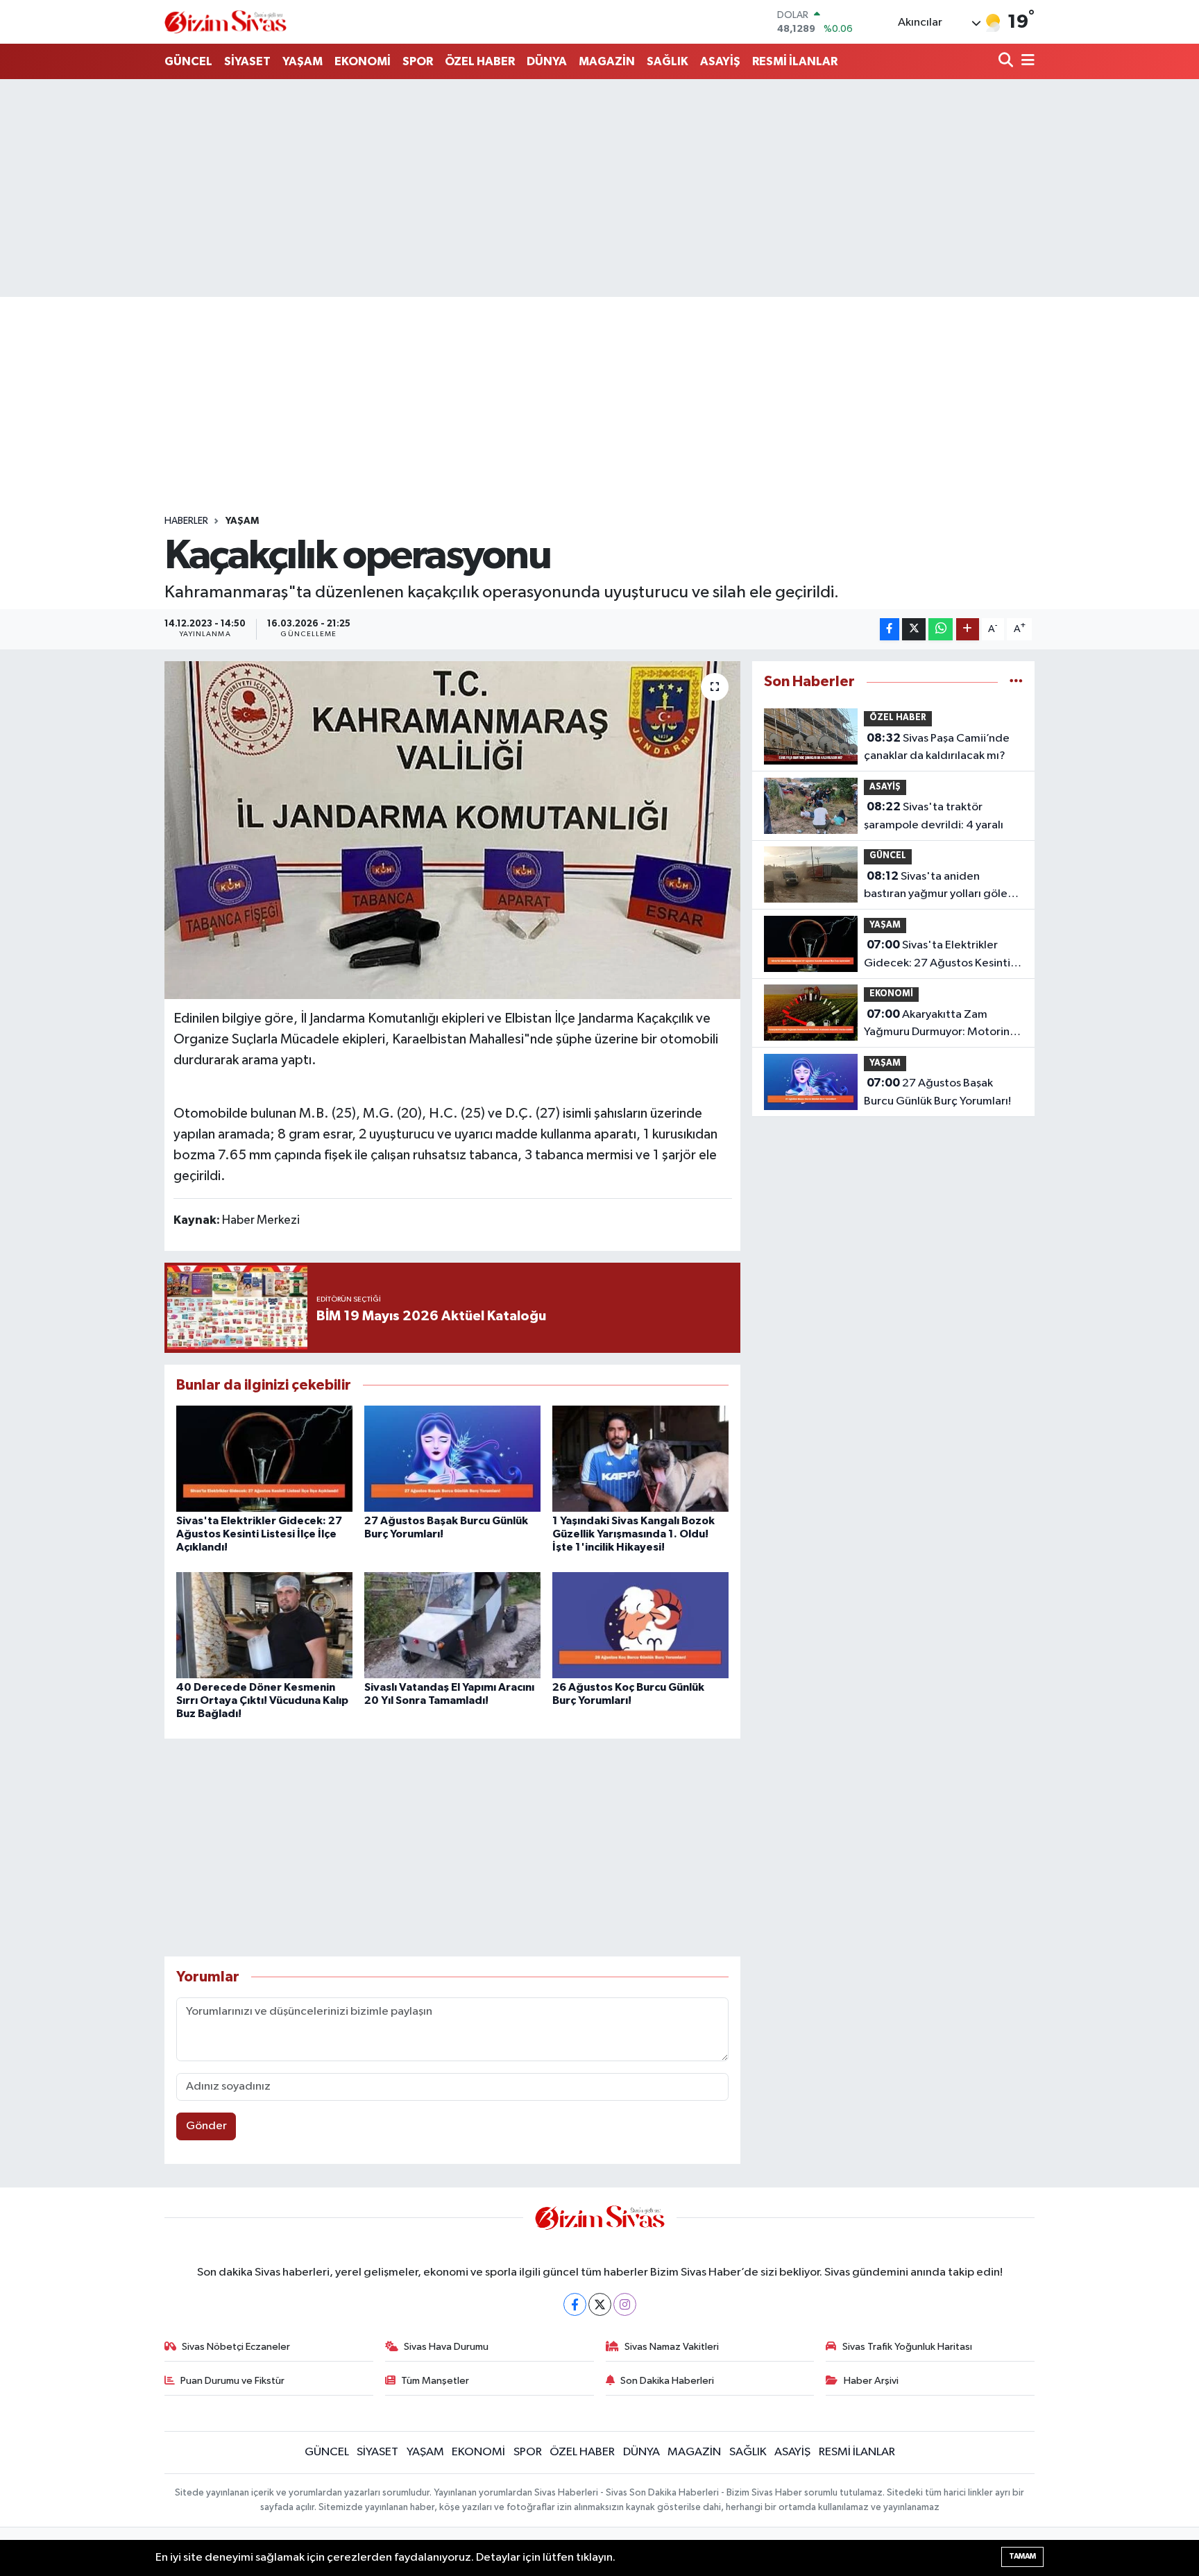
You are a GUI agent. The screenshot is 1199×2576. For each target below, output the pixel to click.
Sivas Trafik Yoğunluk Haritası (907, 2347)
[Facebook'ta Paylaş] (890, 630)
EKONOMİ (363, 61)
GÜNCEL (188, 61)
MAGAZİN (607, 61)
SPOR (418, 61)
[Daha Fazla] (968, 630)
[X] (600, 2304)
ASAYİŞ (720, 61)
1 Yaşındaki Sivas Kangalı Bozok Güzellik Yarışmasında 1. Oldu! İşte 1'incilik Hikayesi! (633, 1534)
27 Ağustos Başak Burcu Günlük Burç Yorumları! (937, 1092)
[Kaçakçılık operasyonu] (453, 830)
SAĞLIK (667, 61)
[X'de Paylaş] (914, 630)
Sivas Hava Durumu (446, 2347)
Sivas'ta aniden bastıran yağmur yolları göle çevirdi (936, 887)
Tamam (1022, 2556)
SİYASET (247, 61)
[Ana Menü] (1026, 61)
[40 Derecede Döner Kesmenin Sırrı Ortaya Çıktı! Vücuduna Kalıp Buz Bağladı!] (264, 1624)
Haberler (186, 521)
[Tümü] (1016, 682)
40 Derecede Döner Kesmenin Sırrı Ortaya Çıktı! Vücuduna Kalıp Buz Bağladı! (262, 1700)
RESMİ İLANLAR (795, 61)
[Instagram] (625, 2304)
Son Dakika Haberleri (667, 2381)
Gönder (206, 2126)
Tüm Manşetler (435, 2381)
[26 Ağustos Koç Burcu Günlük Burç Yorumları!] (640, 1624)
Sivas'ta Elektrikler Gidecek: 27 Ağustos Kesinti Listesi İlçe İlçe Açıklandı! (259, 1534)
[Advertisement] (599, 188)
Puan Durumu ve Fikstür (232, 2381)
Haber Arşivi (871, 2381)
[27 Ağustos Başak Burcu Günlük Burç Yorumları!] (452, 1458)
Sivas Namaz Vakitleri (672, 2347)
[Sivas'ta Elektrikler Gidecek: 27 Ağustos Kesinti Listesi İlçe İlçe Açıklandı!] (264, 1458)
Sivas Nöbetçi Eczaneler (236, 2347)
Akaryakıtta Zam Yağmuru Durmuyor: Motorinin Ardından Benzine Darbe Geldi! (941, 1025)
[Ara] (1007, 61)
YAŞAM (303, 61)
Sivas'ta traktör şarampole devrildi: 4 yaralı (934, 816)
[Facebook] (575, 2304)
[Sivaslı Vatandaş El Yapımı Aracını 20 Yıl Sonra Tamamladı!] (452, 1624)
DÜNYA (547, 61)
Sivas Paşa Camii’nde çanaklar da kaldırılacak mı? (937, 747)
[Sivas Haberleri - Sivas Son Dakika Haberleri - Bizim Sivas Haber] (226, 22)
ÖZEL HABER (480, 61)
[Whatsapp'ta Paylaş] (941, 630)
